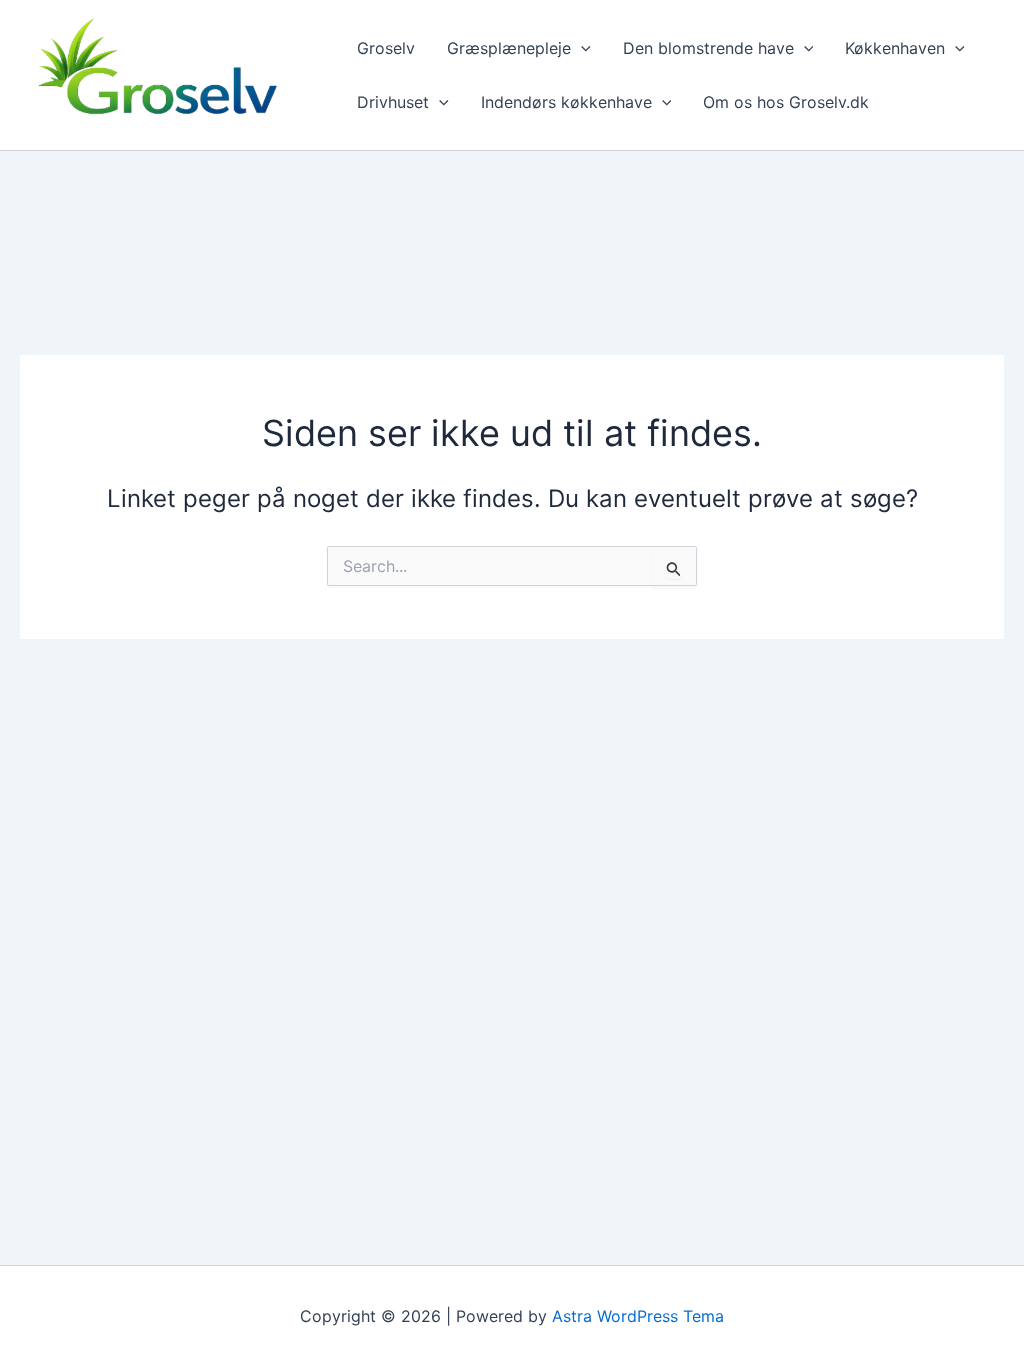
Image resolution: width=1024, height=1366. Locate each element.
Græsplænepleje (509, 48)
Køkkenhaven (895, 48)
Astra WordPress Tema (638, 1316)
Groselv (386, 48)
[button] (581, 48)
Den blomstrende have (708, 48)
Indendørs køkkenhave (566, 102)
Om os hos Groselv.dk (786, 102)
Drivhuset (393, 102)
